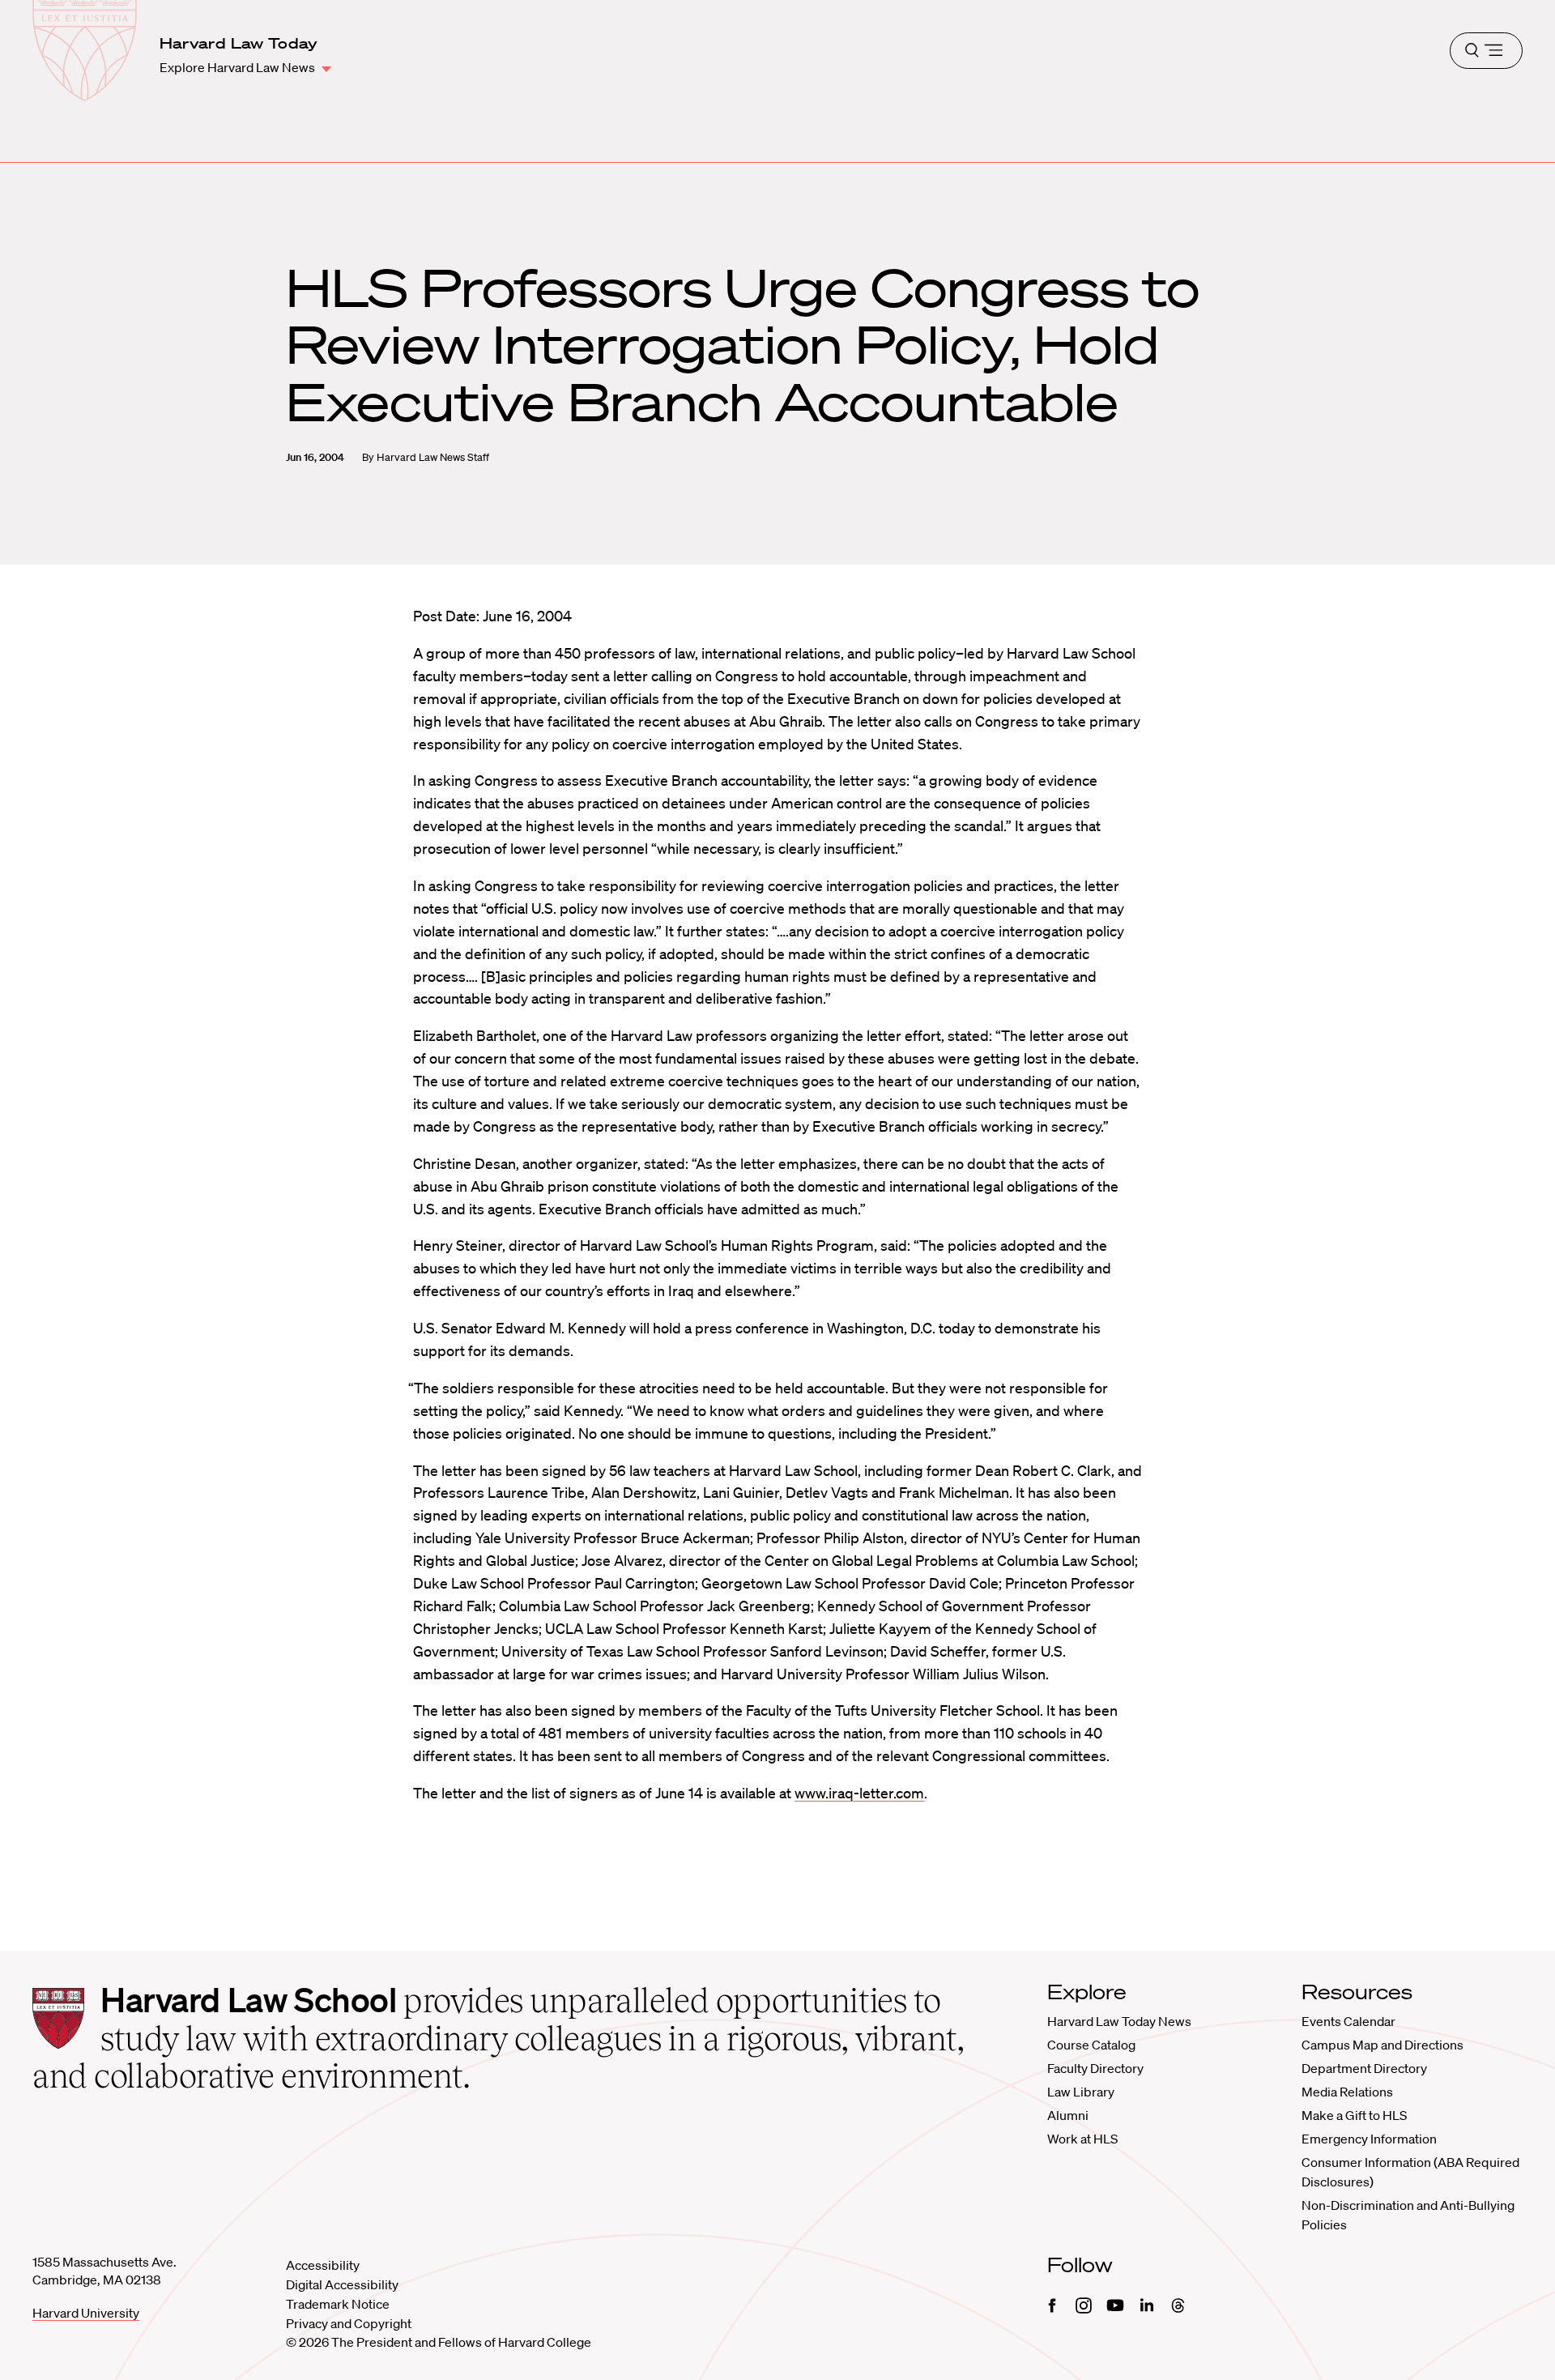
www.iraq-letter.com (859, 1793)
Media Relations (1347, 2092)
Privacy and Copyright (349, 2323)
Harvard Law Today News (1119, 2021)
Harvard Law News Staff (433, 457)
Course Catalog (1091, 2045)
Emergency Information (1369, 2139)
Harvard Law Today (239, 43)
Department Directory (1364, 2068)
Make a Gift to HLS (1354, 2115)
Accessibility (323, 2265)
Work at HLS (1082, 2139)
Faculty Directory (1095, 2068)
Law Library (1081, 2092)
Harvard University (86, 2313)
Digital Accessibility (342, 2284)
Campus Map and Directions (1382, 2045)
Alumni (1068, 2115)
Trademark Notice (338, 2304)
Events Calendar (1348, 2021)
